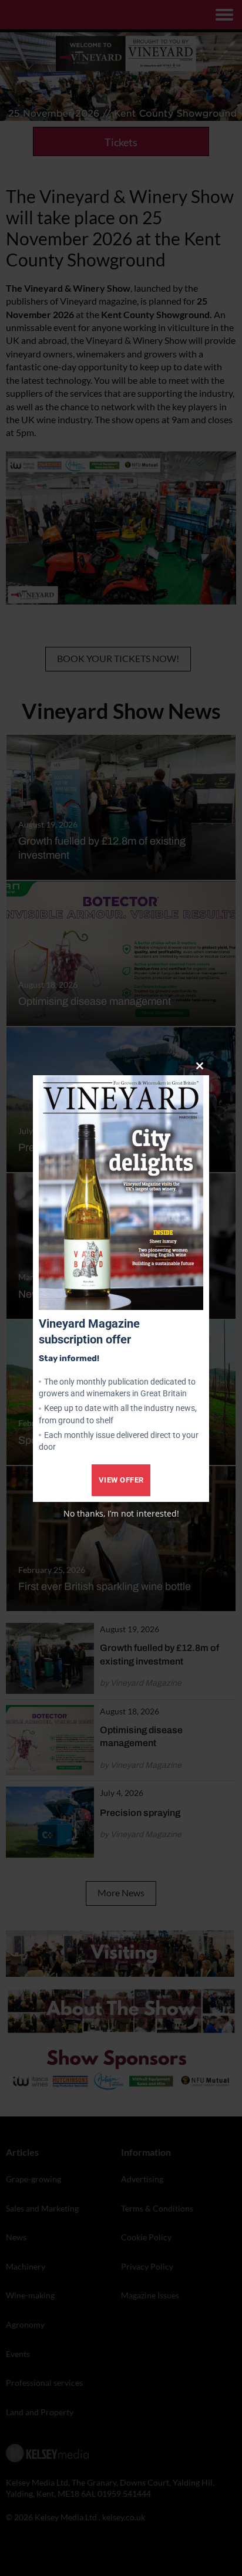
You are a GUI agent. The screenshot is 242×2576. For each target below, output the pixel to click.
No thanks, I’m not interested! (121, 1513)
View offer (121, 1480)
